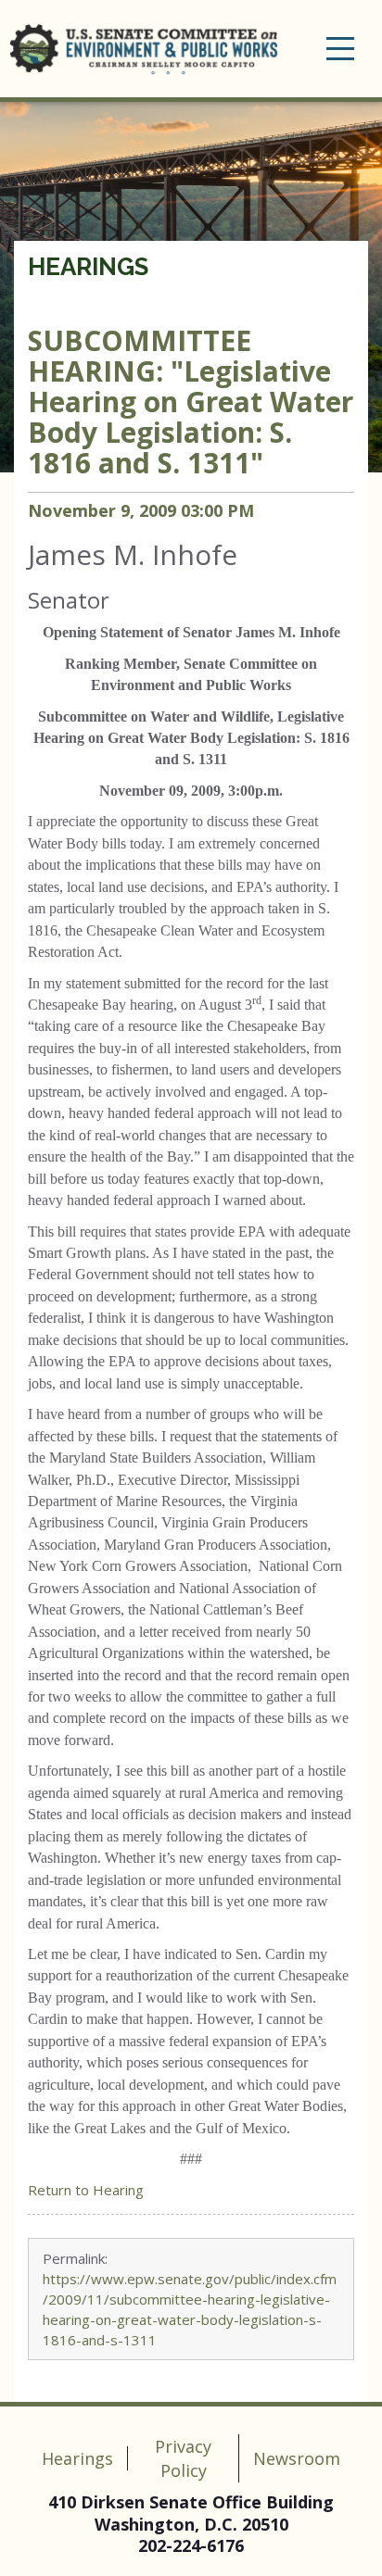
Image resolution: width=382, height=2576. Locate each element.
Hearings (88, 267)
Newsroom (297, 2458)
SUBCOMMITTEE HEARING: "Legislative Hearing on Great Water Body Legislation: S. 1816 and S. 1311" (191, 402)
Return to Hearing (86, 2190)
